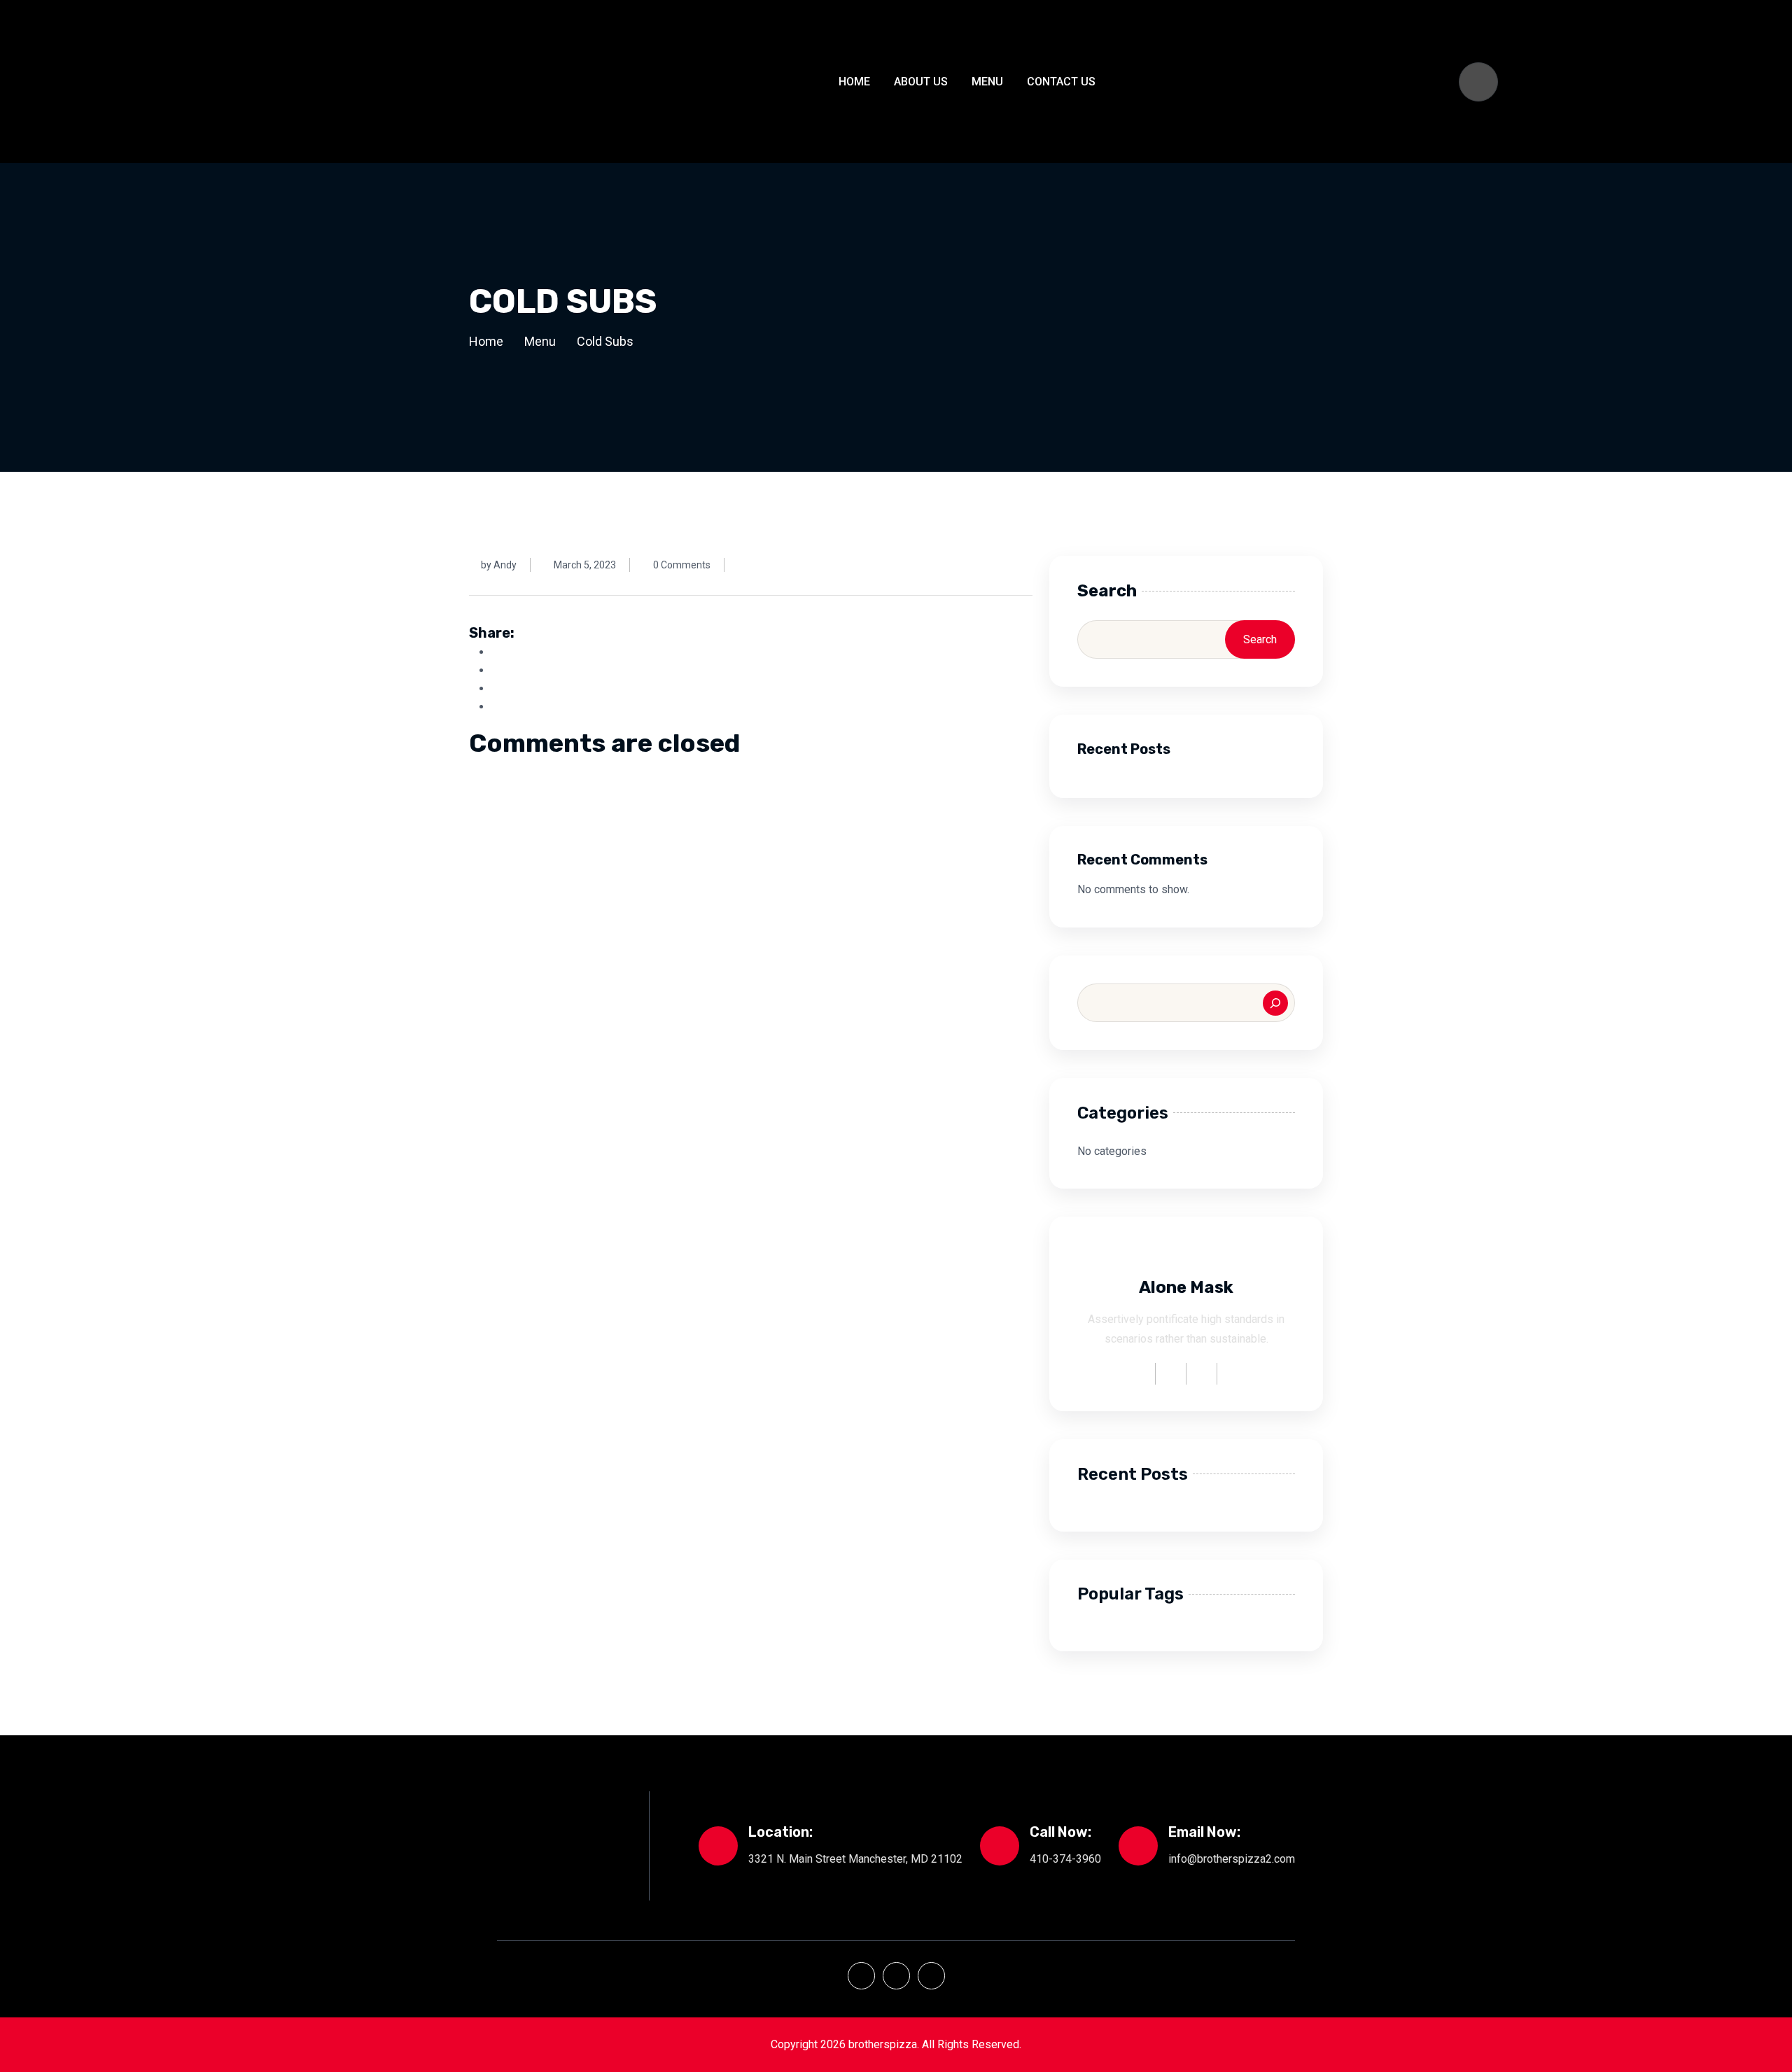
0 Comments (682, 565)
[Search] (1275, 1003)
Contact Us (1061, 82)
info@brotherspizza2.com (1232, 1859)
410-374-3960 (1065, 1859)
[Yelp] (896, 1976)
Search (1107, 591)
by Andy (499, 565)
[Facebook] (861, 1976)
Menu (987, 82)
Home (854, 82)
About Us (921, 82)
